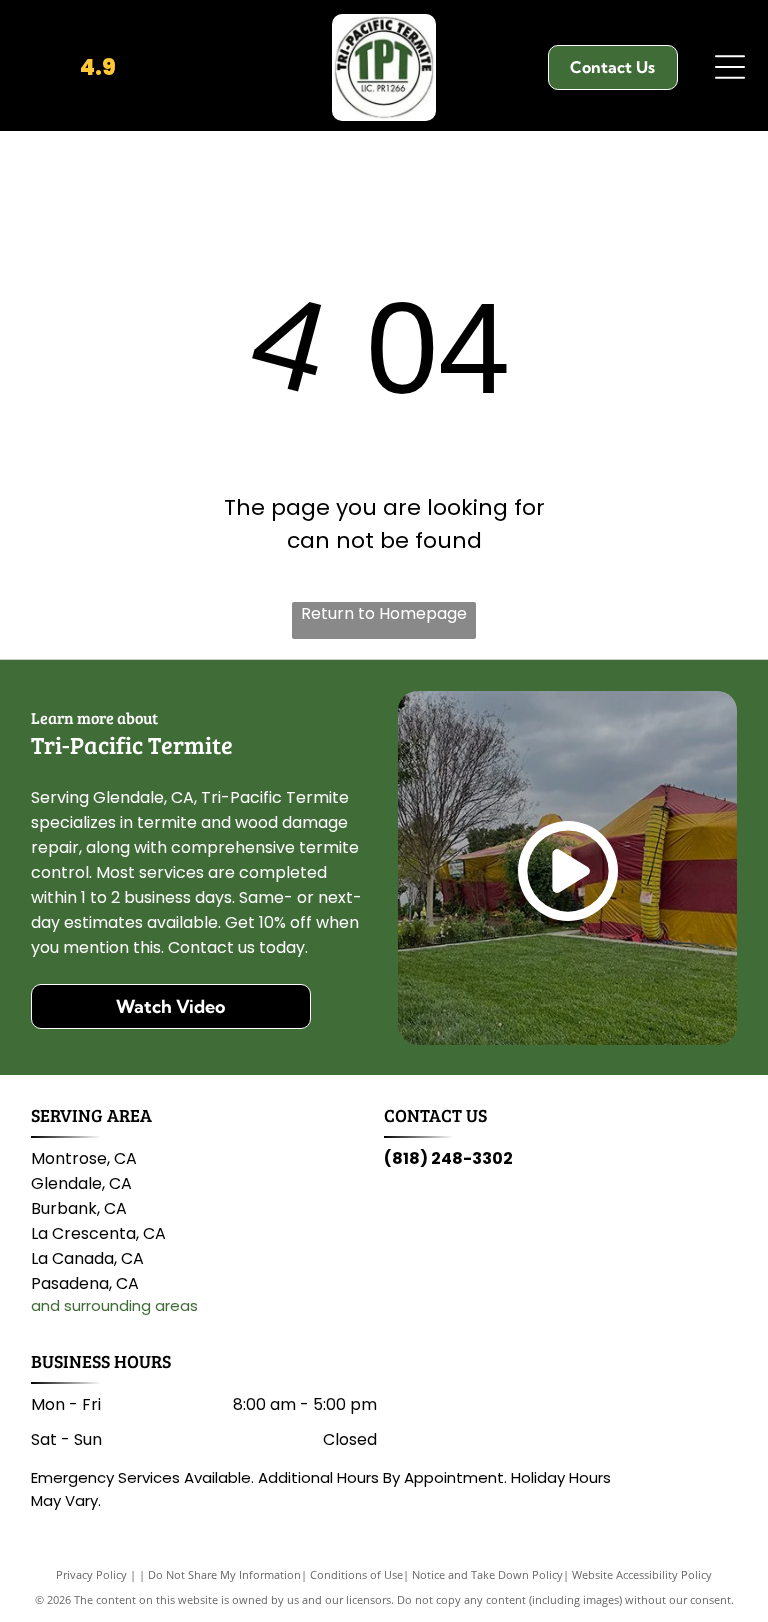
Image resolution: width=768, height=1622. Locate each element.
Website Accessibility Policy (642, 1574)
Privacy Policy (91, 1574)
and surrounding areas (114, 1305)
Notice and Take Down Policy (487, 1574)
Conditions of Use (356, 1574)
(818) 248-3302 (448, 1158)
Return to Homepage (384, 613)
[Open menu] (730, 67)
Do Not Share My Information (224, 1574)
